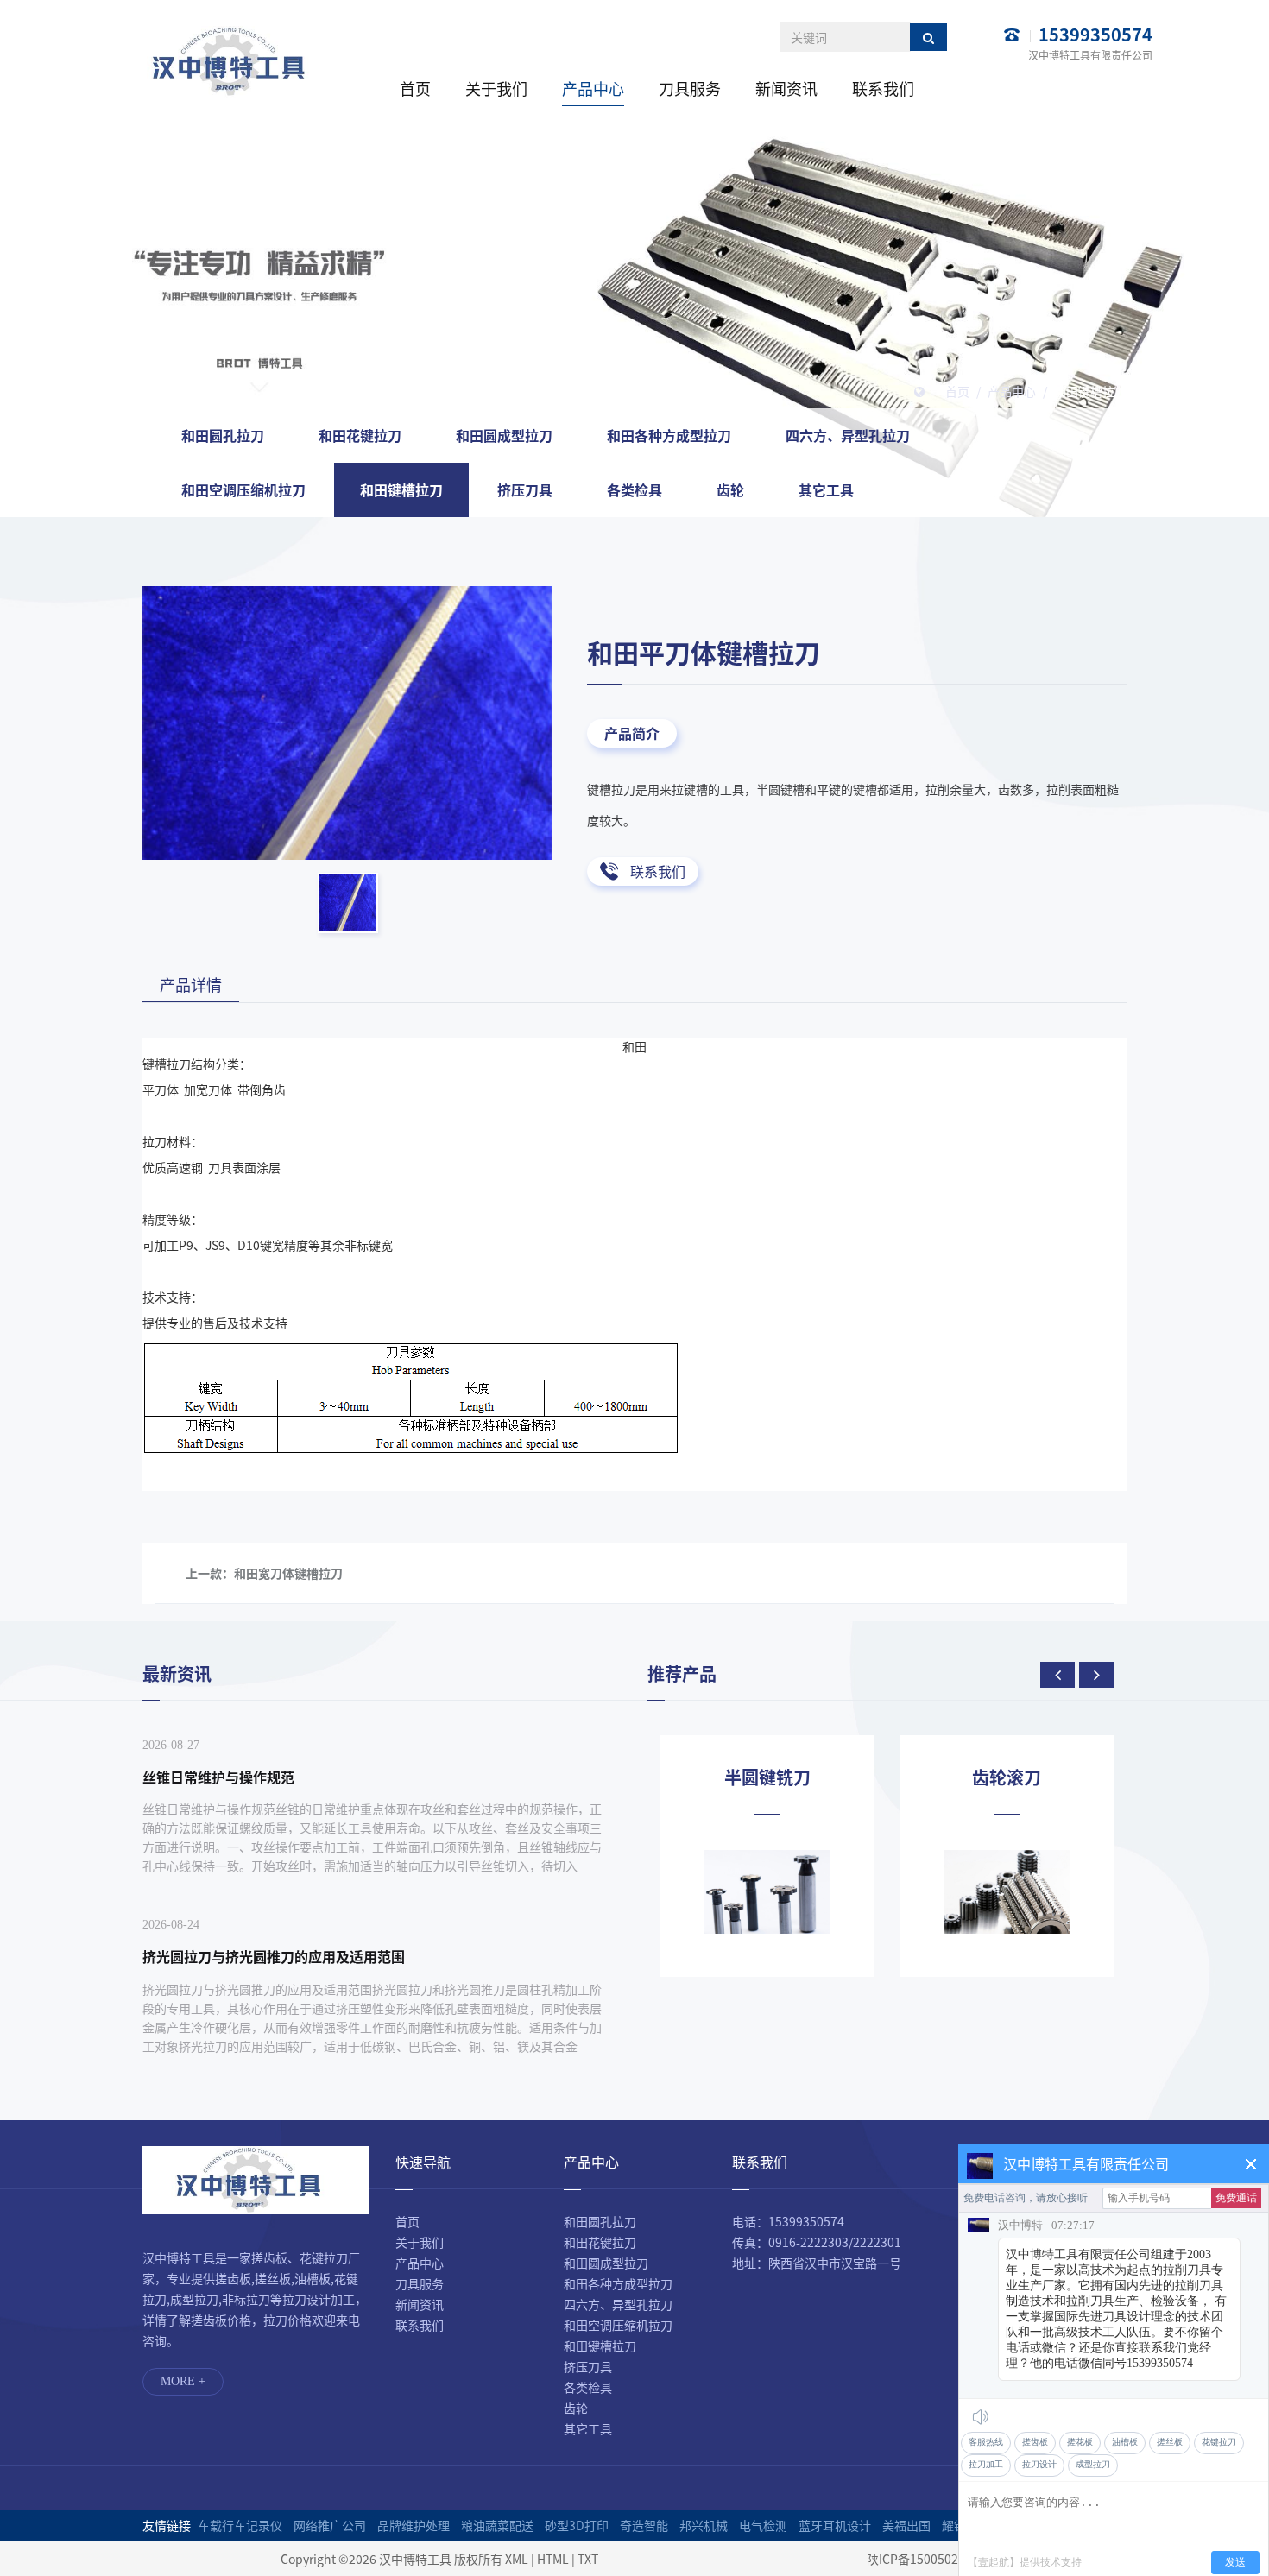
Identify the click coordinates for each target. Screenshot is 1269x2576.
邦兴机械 (704, 2525)
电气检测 (763, 2525)
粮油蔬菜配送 (497, 2525)
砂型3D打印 (577, 2525)
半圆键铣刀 (767, 1777)
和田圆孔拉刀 (223, 435)
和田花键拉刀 (360, 435)
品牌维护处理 (414, 2525)
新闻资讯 (786, 88)
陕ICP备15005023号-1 (928, 2559)
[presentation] (1057, 1675)
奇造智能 (644, 2525)
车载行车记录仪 (240, 2525)
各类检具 (634, 489)
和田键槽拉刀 (1090, 391)
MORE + (183, 2381)
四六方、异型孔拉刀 (848, 435)
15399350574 (1095, 35)
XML (517, 2559)
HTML (553, 2559)
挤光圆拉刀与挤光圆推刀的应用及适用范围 (274, 1956)
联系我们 (883, 88)
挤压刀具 (525, 489)
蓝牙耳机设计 (835, 2525)
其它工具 (826, 489)
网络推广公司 (330, 2525)
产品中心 (593, 88)
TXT (588, 2559)
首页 (415, 88)
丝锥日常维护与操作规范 (218, 1777)
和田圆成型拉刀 (504, 435)
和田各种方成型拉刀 (669, 435)
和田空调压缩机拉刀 (243, 489)
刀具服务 (690, 88)
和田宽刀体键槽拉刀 (288, 1573)
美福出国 (906, 2525)
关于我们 (496, 88)
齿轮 (730, 489)
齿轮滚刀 (1007, 1777)
